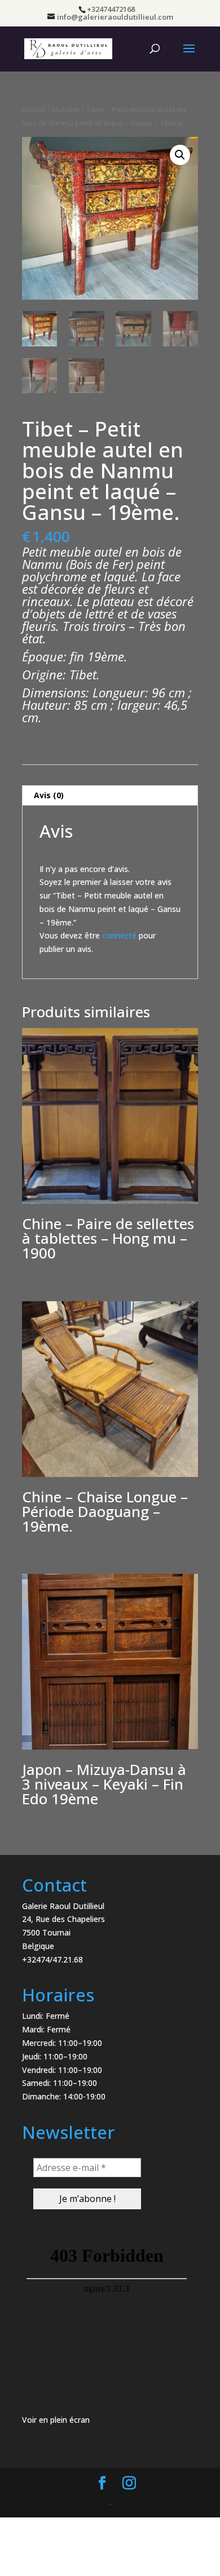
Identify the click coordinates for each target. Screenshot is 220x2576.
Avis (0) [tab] (49, 795)
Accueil (34, 109)
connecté (119, 935)
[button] (180, 155)
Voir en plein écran (56, 2420)
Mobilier (66, 109)
